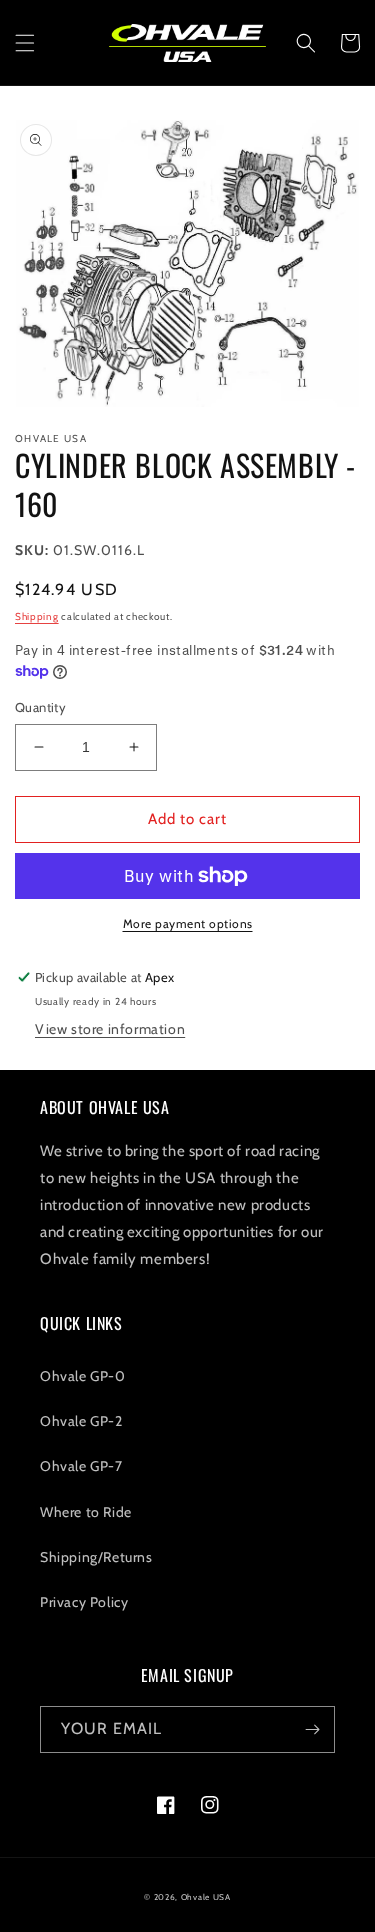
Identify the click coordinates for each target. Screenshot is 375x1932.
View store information (110, 1029)
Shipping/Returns (96, 1557)
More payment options (188, 923)
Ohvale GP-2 (81, 1421)
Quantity (40, 707)
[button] (25, 43)
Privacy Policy (84, 1602)
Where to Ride (86, 1512)
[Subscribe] (312, 1729)
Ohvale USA (206, 1897)
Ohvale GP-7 (81, 1466)
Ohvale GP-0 (83, 1376)
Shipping (37, 616)
